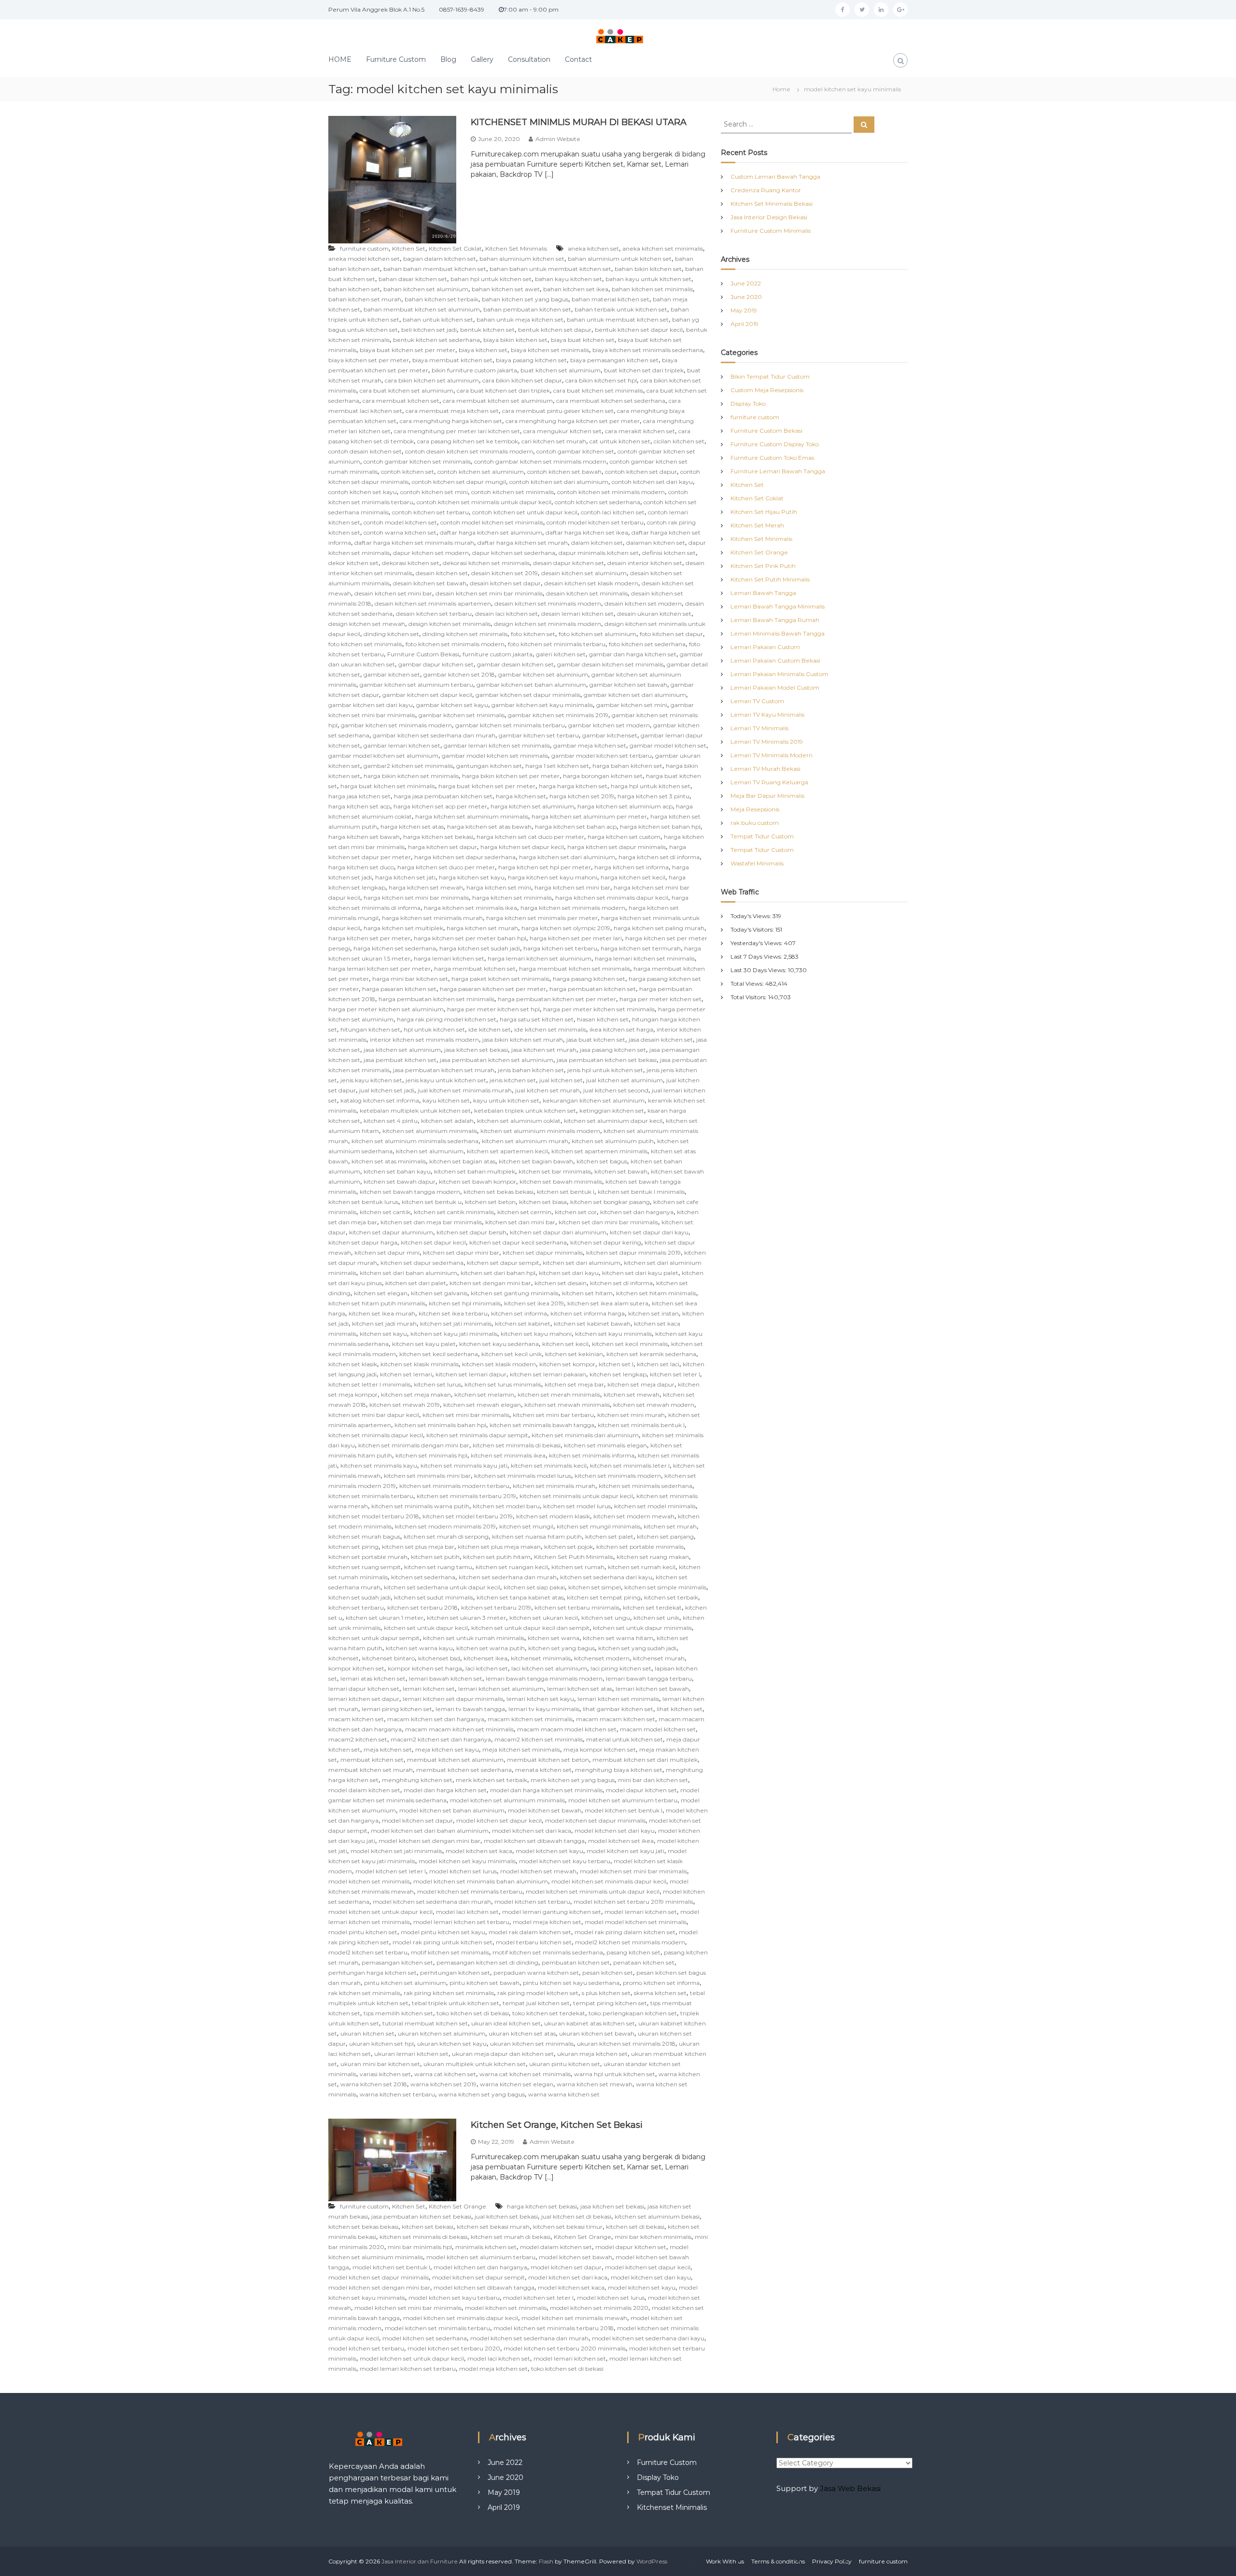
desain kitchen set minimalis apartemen (433, 603)
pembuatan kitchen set (576, 1962)
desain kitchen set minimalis (587, 593)
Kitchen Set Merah (757, 525)
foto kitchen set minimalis (365, 644)
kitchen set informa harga (588, 1313)
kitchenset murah (659, 1658)
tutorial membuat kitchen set (425, 2023)
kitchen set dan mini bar (520, 1222)
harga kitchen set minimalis (512, 898)
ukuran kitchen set (367, 2033)
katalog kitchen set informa (380, 1100)
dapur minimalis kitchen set (599, 553)
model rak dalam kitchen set (530, 1932)
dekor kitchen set (353, 563)
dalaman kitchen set (656, 543)
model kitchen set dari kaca (532, 1831)
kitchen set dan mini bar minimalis (608, 1222)
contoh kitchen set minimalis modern (611, 492)
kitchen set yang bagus (562, 1648)
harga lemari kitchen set (449, 958)
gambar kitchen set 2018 (459, 674)
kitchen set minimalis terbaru (371, 1496)
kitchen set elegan (381, 1293)
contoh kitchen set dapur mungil (459, 482)
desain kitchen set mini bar (393, 593)
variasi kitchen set (385, 2074)
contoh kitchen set (407, 472)
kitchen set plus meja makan (499, 1547)
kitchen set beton (490, 1202)
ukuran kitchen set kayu (452, 2044)
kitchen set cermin (524, 1212)
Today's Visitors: (753, 929)
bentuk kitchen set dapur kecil (639, 330)
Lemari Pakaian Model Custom (775, 687)
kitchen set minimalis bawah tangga (542, 1425)
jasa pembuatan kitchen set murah (444, 1070)
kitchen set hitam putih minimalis (377, 1303)
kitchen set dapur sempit (503, 1263)
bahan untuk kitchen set (438, 319)
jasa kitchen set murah (544, 1050)
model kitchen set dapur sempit (478, 2277)
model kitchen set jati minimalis (396, 1851)
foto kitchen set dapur (671, 634)
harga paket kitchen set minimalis (500, 979)
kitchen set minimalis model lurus (523, 1476)
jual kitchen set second (616, 1090)
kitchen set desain (561, 1283)
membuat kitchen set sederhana (464, 1770)
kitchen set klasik (353, 1364)
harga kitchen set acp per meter (440, 806)
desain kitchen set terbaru (434, 614)
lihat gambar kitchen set (618, 1709)
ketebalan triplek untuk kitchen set (525, 1111)
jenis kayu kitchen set (371, 1080)
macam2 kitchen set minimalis (539, 1739)
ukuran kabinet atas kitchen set (590, 2023)
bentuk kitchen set (487, 330)
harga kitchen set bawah (364, 837)
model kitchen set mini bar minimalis (633, 1871)
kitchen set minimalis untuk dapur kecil (576, 1496)
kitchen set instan (653, 1313)
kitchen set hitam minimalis (656, 1293)
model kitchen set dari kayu (615, 1831)
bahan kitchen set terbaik (442, 299)
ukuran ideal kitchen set (506, 2023)
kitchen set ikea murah (382, 1313)
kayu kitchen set (446, 1100)
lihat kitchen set (680, 1709)
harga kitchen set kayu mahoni (553, 877)
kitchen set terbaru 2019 (496, 1607)
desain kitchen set (442, 573)
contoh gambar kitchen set (575, 451)
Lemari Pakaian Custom (765, 647)
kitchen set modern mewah (634, 1516)
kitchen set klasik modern (499, 1364)
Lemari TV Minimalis (759, 728)
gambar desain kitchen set (515, 664)
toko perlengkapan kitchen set (633, 2013)
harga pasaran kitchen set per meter (493, 989)
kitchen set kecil (565, 1344)
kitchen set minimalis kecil (549, 1465)
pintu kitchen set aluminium (405, 1983)
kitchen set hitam (587, 1293)
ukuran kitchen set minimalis (532, 2044)
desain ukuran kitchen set (654, 614)
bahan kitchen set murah (365, 299)
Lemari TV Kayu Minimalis (767, 715)
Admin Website (558, 139)
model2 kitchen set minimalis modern (630, 1942)
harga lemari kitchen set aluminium (540, 958)
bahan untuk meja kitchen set (520, 319)
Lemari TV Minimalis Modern (772, 755)
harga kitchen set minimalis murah (432, 918)
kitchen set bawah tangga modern (410, 1192)
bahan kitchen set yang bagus (525, 299)
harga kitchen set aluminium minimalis (472, 816)
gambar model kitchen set (668, 745)
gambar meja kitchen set (590, 745)
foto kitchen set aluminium (597, 634)
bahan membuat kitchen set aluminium (422, 309)
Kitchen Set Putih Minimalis (574, 1557)
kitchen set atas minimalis (389, 1161)
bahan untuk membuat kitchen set (618, 319)
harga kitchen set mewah (426, 887)
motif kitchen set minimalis (450, 1952)
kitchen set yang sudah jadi (637, 1648)
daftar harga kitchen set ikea (587, 532)
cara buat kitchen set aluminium (407, 390)
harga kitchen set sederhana (395, 948)
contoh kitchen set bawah (564, 472)
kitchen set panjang (665, 1536)
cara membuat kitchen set (401, 401)
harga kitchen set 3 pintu (653, 796)
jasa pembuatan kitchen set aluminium (497, 1060)
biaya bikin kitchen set (515, 340)
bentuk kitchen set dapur (555, 330)
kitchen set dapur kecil (433, 1242)
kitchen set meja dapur (641, 1384)
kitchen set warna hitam (618, 1638)
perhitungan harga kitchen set (372, 1973)
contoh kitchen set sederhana (597, 502)
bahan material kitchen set (611, 299)
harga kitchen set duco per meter (446, 867)
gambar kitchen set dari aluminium (635, 695)
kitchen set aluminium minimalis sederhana (415, 1141)
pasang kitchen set (633, 1952)
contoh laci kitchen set (613, 512)
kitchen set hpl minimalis (465, 1303)
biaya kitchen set (483, 350)
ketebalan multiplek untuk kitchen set (415, 1111)
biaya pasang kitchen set (531, 360)
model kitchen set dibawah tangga (534, 1841)
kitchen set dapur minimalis (543, 1253)
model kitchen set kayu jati (625, 1851)
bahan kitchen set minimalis (652, 289)
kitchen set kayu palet (424, 1344)
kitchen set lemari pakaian (548, 1374)
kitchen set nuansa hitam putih (537, 1536)
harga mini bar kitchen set (410, 979)
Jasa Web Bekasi (850, 2488)
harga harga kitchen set (573, 786)
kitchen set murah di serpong (446, 1536)
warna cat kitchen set (445, 2074)
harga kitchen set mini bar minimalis (416, 898)
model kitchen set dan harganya (480, 2267)
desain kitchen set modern (643, 603)
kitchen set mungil (526, 1526)
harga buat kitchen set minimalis (388, 786)
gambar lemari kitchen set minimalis (497, 745)
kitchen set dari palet (416, 1283)
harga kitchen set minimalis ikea (471, 908)
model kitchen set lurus (463, 1871)
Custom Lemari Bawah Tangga (775, 177)
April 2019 (744, 324)
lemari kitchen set (429, 1689)
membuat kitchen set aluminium (455, 1760)
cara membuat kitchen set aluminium (498, 401)
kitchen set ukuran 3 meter (466, 1618)
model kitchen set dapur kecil (499, 1820)
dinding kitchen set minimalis (465, 634)
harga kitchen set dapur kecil (522, 847)
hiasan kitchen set (603, 1019)
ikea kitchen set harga (621, 1029)
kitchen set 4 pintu (391, 1121)
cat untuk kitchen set (620, 441)
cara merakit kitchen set (640, 431)
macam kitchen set (356, 1719)
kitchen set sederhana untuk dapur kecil (442, 1587)
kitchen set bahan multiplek (475, 1171)
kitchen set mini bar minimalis (466, 1415)
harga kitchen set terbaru (560, 948)
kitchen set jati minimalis (456, 1323)
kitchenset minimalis (541, 1658)
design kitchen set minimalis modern (548, 624)
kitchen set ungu (606, 1618)
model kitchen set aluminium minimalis (507, 1800)
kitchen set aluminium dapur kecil (613, 1121)
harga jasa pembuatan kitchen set (443, 796)
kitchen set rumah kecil (642, 1567)
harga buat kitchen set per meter (487, 786)
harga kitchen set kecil (633, 877)
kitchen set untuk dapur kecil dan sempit (530, 1628)
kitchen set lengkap (618, 1374)
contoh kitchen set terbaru (430, 512)
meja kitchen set (388, 1749)
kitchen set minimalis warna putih (420, 1506)
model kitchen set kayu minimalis (467, 1861)
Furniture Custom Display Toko (775, 444)
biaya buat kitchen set (583, 340)
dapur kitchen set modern (431, 553)
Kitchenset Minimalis (672, 2507)
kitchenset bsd (439, 1658)
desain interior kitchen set (645, 563)
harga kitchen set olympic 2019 (566, 928)
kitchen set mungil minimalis (598, 1526)
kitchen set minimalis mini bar (427, 1476)
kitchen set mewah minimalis (567, 1405)
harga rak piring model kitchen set (447, 1019)
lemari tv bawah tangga (470, 1709)
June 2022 (746, 283)
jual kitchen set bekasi (506, 2216)
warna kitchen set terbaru (397, 2094)
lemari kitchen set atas (580, 1689)
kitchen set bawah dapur (400, 1182)
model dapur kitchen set (641, 1790)
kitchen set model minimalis (655, 1506)
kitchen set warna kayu (419, 1648)
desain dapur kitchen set (569, 563)
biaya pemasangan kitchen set (614, 360)
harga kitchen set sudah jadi (480, 948)
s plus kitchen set (606, 1993)
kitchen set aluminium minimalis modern (540, 1131)
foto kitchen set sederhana (647, 644)
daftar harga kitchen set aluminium (491, 532)
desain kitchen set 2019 (505, 573)
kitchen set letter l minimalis (369, 1384)
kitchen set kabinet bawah (592, 1323)
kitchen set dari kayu (569, 1273)
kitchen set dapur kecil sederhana (518, 1242)
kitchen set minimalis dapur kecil (376, 1435)
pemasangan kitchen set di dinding (487, 1962)
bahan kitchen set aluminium (426, 289)
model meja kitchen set (547, 1922)
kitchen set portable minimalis (640, 1547)
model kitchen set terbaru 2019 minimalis (633, 1902)
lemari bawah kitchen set (446, 1678)
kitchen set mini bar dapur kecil (374, 1415)
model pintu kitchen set (363, 1932)
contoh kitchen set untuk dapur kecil (525, 512)
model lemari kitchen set (641, 1912)
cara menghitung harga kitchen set (451, 421)
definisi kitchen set (669, 553)
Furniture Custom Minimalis (771, 231)
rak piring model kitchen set (538, 1993)
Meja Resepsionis (755, 809)
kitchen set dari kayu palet (640, 1273)
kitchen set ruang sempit (365, 1567)
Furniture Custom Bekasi (423, 654)
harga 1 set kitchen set (557, 766)
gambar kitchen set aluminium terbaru (416, 685)
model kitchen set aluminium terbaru (623, 1800)
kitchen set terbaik (671, 1597)
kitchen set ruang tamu (438, 1567)
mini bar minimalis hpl (420, 2247)
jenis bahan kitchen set (531, 1070)
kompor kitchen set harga (425, 1668)
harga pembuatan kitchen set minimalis (436, 999)
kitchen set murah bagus (364, 1536)
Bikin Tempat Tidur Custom (770, 376)
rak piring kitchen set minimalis (449, 1993)
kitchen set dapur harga (363, 1242)
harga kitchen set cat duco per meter (530, 837)
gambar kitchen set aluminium (543, 674)
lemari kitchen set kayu (540, 1699)
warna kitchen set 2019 (443, 2084)
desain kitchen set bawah (430, 583)
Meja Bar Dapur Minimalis (767, 796)
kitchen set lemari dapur (471, 1374)
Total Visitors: (749, 997)
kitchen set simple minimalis (665, 1587)
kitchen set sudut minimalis (434, 1597)
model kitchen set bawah (545, 1810)
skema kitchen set (660, 1993)
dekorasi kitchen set (411, 563)
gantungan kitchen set (489, 766)
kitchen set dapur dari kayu (649, 1232)
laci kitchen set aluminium (549, 1668)
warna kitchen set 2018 (374, 2084)
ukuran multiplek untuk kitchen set (475, 2064)
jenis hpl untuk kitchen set (605, 1070)
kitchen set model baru (506, 1506)
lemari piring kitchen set (397, 1709)
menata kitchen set (543, 1770)
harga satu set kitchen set (537, 1019)
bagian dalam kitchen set (440, 259)
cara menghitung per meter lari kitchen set (457, 431)
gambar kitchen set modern (609, 725)
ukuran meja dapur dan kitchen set (503, 2054)
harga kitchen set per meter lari (576, 938)
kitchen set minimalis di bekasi (517, 1445)
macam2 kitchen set (358, 1739)
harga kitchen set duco (361, 867)
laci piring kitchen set (621, 1668)
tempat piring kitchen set (610, 2003)
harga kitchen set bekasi (438, 837)
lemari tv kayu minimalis (544, 1709)
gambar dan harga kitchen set (633, 654)
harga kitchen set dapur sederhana (465, 857)
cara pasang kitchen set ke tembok (468, 441)
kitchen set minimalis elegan (605, 1445)
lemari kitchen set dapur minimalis (453, 1699)
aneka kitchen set (593, 248)
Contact (578, 59)
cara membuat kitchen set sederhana (611, 401)
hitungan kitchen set (370, 1029)
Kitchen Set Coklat (455, 248)
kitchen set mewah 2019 (405, 1405)
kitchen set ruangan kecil (512, 1567)
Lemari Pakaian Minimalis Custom (780, 674)
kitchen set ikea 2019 (534, 1303)
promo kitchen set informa (661, 1983)
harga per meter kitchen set (660, 999)
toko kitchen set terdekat (549, 2013)
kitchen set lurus (437, 1384)
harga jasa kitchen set (359, 796)
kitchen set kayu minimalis (613, 1334)
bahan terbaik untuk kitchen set (621, 309)
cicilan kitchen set (679, 441)
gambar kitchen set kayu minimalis (542, 705)
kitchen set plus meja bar (418, 1547)
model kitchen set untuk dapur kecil (380, 1912)
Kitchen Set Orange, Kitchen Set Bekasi (557, 2125)
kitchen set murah (670, 1526)
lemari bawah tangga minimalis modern (544, 1678)
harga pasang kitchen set (589, 979)
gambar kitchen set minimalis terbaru (510, 725)
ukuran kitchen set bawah (597, 2033)
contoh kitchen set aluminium (481, 472)
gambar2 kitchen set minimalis (408, 766)
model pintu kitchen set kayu (443, 1932)
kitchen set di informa (621, 1283)
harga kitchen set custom (624, 837)
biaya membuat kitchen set (452, 360)
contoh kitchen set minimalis (513, 492)
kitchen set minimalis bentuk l (641, 1425)
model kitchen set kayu (549, 1851)
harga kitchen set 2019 (582, 796)
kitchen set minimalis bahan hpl (440, 1425)
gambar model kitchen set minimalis (495, 756)
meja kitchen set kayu (447, 1749)
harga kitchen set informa (632, 867)
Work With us (725, 2561)
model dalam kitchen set (364, 1790)
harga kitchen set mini (499, 887)
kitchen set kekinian (574, 1354)
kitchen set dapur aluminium (391, 1232)
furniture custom (364, 248)
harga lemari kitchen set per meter (379, 969)
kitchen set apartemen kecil (507, 1151)
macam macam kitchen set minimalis (459, 1729)
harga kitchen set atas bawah (489, 827)
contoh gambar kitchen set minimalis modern (540, 461)
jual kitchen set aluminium (625, 1080)
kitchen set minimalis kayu (379, 1465)
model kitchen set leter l (391, 1871)
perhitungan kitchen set (455, 1973)
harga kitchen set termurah (641, 948)
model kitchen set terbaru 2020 (454, 2348)
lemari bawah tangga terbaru (649, 1678)
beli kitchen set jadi (429, 330)
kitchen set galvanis (439, 1293)
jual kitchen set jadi (387, 1090)
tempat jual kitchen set (536, 2003)
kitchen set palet (609, 1536)
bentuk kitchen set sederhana (436, 340)
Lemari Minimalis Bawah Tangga (778, 633)
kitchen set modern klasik (553, 1516)
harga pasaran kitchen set (399, 989)
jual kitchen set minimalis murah (465, 1090)
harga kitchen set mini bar (572, 887)
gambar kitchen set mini (632, 705)
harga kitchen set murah (482, 928)
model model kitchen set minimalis (636, 1922)
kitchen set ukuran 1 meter (385, 1618)
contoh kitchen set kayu (363, 492)
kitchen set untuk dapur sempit (374, 1638)
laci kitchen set (487, 1668)
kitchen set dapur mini (387, 1253)
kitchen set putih (435, 1557)
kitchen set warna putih (491, 1648)
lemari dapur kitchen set (364, 1689)
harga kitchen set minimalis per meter (542, 918)
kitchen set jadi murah (384, 1323)
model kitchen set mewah (538, 1871)
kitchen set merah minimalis (559, 1394)
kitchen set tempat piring (604, 1597)
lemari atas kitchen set (373, 1678)
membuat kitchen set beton (548, 1760)
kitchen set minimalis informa (592, 1455)
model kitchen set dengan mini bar (429, 1841)
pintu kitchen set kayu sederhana (571, 1983)
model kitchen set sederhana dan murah (432, 1902)
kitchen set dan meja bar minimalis (431, 1222)
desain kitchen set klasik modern (591, 583)
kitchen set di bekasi (635, 2227)
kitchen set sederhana (423, 1577)
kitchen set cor (576, 1212)
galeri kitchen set (561, 654)
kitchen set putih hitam (497, 1557)
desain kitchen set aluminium (584, 573)
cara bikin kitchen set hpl (601, 380)
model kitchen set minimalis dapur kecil (609, 1881)
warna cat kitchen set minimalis (525, 2074)
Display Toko (748, 403)
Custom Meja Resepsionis (767, 390)
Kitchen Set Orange (457, 2206)
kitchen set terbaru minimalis (577, 1607)
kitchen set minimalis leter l (630, 1465)
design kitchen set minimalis (449, 624)
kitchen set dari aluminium (582, 1263)
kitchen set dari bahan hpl (498, 1273)
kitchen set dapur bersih (471, 1232)
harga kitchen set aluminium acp (625, 806)
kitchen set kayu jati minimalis (454, 1334)
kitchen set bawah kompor (478, 1182)
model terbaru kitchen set (534, 1942)
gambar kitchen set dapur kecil (427, 695)
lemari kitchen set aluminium (501, 1689)
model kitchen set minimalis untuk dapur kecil (593, 1891)
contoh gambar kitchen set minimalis (417, 461)
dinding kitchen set (391, 634)
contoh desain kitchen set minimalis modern (469, 451)
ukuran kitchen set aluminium (442, 2033)
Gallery (482, 59)
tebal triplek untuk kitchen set (456, 2003)
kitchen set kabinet (523, 1323)
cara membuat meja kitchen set (452, 411)
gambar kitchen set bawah (628, 685)
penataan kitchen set (644, 1962)
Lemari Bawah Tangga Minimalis (778, 606)
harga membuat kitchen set (475, 969)
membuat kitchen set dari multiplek (645, 1760)
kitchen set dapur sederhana (422, 1263)
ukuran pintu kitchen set (565, 2064)
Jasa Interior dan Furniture (420, 2561)
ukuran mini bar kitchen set (380, 2064)
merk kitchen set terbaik (492, 1780)
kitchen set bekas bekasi (499, 1192)
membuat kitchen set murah (371, 1770)
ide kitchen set (490, 1029)
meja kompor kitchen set (600, 1749)
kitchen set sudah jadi (359, 1597)
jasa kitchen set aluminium (402, 1050)
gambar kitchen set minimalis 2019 (558, 715)
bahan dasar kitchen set (413, 279)
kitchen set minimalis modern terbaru (454, 1486)
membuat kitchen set (372, 1760)
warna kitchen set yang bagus (482, 2094)
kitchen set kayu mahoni (536, 1334)
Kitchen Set (409, 248)
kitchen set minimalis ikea (508, 1455)
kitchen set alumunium (430, 1151)
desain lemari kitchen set (577, 614)
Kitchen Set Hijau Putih (764, 512)
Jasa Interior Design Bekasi (769, 217)
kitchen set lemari (406, 1374)
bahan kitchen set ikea (576, 289)
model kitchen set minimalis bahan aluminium (481, 1881)
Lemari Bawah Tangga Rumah (775, 620)
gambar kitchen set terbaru (539, 735)
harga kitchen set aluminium (532, 806)
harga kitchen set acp (359, 806)
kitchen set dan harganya (637, 1212)
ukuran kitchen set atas (522, 2033)
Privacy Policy (832, 2561)
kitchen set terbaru (356, 1607)
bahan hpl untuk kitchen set (491, 279)
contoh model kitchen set (400, 522)
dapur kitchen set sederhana (514, 553)
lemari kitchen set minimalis (618, 1699)
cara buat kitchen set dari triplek (503, 390)
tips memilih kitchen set (398, 2013)
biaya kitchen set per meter (369, 360)
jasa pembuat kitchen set (400, 1060)
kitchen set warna (554, 1638)
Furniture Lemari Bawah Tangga (778, 471)
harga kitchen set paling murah (659, 928)
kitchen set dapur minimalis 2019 (633, 1253)
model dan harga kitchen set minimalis (546, 1790)
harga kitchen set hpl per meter (545, 867)
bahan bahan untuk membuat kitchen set (550, 269)
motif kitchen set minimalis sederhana (548, 1952)
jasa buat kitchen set (596, 1040)
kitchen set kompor (567, 1364)
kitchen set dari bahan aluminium (408, 1273)
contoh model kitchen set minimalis (492, 522)
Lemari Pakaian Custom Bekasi (775, 660)
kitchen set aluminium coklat (519, 1121)
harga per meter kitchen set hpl (493, 1009)
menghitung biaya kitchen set (619, 1770)
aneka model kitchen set (364, 259)
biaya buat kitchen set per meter (407, 350)
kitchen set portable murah (368, 1557)
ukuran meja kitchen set (592, 2054)
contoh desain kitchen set (365, 451)
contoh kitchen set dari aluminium (559, 482)
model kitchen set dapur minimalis (595, 1820)
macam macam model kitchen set (567, 1729)
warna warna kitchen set (564, 2094)
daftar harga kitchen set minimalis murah (414, 543)
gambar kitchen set (392, 674)
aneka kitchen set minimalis (663, 248)
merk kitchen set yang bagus (573, 1780)
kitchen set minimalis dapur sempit (477, 1435)
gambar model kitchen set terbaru (602, 756)
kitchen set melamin (484, 1394)
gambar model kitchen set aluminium (383, 756)
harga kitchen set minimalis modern (573, 908)
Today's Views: (751, 916)
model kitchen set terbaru (532, 1902)
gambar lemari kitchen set (402, 745)
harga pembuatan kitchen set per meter (557, 999)
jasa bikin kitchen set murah (523, 1040)
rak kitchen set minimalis (364, 1993)
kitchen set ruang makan (653, 1557)
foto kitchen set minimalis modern (455, 644)
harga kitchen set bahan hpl (660, 827)
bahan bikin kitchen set (648, 269)
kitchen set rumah (578, 1567)
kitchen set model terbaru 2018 (374, 1516)
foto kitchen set (533, 634)
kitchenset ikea (485, 1658)
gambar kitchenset (610, 735)
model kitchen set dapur (417, 1820)
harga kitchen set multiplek (403, 928)
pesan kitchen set (608, 1973)
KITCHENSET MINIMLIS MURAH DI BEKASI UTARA (579, 122)
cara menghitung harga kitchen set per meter (573, 421)
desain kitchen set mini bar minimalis (489, 593)
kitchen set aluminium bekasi (657, 2216)
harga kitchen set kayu (472, 877)
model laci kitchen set (467, 1912)
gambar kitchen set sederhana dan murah (434, 735)
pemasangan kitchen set (397, 1962)
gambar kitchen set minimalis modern (396, 725)
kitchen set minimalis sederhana (646, 1486)
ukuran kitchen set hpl (381, 2044)
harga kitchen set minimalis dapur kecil (612, 898)
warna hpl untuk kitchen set (615, 2074)
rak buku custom (755, 823)
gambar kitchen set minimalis (462, 715)
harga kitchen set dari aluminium (567, 857)
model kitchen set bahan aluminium (452, 1810)
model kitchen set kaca (479, 1851)
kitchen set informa (519, 1313)
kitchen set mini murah (631, 1415)
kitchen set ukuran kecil (544, 1618)
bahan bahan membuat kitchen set (435, 269)
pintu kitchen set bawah (485, 1983)
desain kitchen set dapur (505, 583)
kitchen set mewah (632, 1394)
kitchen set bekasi (428, 2227)
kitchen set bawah (621, 1171)
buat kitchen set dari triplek (644, 370)
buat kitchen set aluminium (561, 370)
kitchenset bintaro (388, 1658)
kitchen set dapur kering (606, 1242)
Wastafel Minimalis (757, 863)
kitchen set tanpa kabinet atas (520, 1597)
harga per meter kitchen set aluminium (386, 1009)
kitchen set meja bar (574, 1384)
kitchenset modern (602, 1658)
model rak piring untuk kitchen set (442, 1942)
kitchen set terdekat (652, 1607)
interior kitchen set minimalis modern (424, 1040)
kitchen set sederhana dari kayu (606, 1577)
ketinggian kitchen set (612, 1111)
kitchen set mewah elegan (482, 1405)
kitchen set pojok (569, 1547)
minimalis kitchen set (486, 2247)
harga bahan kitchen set (627, 766)
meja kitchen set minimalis (521, 1749)
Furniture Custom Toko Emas (772, 458)
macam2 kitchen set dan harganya (441, 1739)
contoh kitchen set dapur (641, 472)
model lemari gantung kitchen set (552, 1912)
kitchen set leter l (675, 1374)
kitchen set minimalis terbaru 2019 (466, 1496)
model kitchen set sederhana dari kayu (648, 2338)
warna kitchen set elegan (517, 2084)
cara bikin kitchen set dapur (522, 380)
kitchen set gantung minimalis (515, 1293)
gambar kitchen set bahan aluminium (531, 685)
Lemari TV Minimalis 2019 (767, 742)
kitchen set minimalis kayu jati (464, 1465)
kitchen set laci (658, 1364)
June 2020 (746, 297)
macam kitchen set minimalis (530, 1719)
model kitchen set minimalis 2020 (599, 2308)
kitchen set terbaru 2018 (422, 1607)
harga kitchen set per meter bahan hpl (470, 938)
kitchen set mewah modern (654, 1405)
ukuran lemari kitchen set (411, 2054)
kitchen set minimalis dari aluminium (585, 1435)
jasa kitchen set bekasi (476, 1050)
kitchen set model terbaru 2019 (468, 1516)
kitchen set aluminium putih (613, 1141)
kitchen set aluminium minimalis (430, 1131)
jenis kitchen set (513, 1080)
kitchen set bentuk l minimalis (641, 1192)
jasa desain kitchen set (661, 1040)
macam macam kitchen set (616, 1719)
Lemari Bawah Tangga (763, 593)
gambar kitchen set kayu (452, 705)
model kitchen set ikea (621, 1841)
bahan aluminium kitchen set (522, 259)
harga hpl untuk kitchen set (651, 786)
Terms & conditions (778, 2561)
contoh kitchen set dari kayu (652, 482)
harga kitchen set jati (405, 877)
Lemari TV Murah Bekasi (765, 769)
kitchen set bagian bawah (536, 1161)
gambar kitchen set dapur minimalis (528, 695)
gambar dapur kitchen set (436, 664)
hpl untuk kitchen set (434, 1029)
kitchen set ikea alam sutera (608, 1303)
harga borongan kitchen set (603, 776)
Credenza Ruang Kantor (766, 190)
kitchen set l (616, 1364)
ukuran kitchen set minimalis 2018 (626, 2044)
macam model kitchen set (658, 1729)
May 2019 (744, 310)
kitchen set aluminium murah (525, 1141)
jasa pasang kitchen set (613, 1050)
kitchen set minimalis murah (554, 1486)
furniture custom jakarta (498, 654)
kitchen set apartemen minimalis (599, 1151)
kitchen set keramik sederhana (651, 1354)
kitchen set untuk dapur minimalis (642, 1628)
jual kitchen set (561, 1080)
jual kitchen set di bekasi (576, 2216)
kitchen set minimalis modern (618, 1476)
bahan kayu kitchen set (569, 279)
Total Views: (748, 984)
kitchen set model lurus (577, 1506)
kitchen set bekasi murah (493, 2227)
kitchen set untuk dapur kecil (426, 1628)
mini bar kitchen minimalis (653, 2237)
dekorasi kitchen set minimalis (486, 563)
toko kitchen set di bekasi (473, 2013)
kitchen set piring (353, 1547)
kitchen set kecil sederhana (439, 1354)
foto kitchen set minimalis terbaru (557, 644)
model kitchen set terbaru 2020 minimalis (565, 2348)
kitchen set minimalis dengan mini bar (414, 1445)
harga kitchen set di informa (659, 857)
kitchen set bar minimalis (555, 1171)
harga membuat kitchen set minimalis (575, 969)
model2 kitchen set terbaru (368, 1952)
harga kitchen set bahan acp (576, 827)
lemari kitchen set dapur (364, 1699)
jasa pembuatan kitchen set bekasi (607, 1060)
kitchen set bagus (602, 1161)
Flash (546, 2561)
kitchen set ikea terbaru (453, 1313)
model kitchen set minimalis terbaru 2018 (554, 2328)
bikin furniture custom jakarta (474, 370)
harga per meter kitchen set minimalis (599, 1009)
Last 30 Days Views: (759, 970)
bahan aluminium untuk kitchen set (620, 259)
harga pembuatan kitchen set (593, 989)
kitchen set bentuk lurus (363, 1202)
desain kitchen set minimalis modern (548, 603)
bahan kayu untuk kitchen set (648, 279)
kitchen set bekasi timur (568, 2227)
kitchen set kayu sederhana (499, 1344)
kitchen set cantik (385, 1212)
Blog (448, 59)
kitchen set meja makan (416, 1394)
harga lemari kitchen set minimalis (645, 958)
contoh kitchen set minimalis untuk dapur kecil (484, 502)
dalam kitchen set (597, 543)
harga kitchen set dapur (442, 847)
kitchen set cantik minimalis (454, 1212)
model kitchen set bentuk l (624, 1810)
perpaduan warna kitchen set (536, 1973)
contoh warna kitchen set (400, 532)
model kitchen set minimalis (369, 1881)
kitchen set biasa (543, 1202)
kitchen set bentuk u (432, 1202)
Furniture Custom (396, 59)
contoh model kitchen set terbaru (595, 522)
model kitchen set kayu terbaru (565, 1861)
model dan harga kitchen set (445, 1790)
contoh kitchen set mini (434, 492)
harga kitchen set (521, 796)
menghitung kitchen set (417, 1780)
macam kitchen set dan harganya (436, 1719)
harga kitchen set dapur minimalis (617, 847)
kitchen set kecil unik (512, 1354)
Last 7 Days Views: (757, 956)
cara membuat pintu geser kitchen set (558, 411)
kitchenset (344, 1658)
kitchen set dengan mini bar (490, 1283)
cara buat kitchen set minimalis (598, 390)
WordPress (652, 2561)
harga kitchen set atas (412, 827)
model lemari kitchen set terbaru (461, 1922)
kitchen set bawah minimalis (561, 1182)
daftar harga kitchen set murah (523, 543)
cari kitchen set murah (554, 441)
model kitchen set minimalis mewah (574, 2318)
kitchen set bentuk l (566, 1192)
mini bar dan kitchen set (653, 1780)
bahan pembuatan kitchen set (527, 309)
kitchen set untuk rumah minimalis (474, 1638)
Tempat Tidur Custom (762, 836)
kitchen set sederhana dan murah (508, 1577)
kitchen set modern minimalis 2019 (445, 1526)
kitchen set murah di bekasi (511, 2237)
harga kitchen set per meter (369, 938)
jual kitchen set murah (548, 1090)
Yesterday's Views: (757, 943)
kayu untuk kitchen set (506, 1100)
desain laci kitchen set (506, 614)
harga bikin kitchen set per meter (511, 776)
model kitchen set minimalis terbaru (470, 1891)
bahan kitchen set (354, 289)
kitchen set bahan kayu (397, 1171)
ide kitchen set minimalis (550, 1029)
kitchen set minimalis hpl (431, 1455)
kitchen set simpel (595, 1587)
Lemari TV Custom (757, 701)
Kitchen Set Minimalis (516, 248)
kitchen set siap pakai (534, 1587)
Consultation (529, 59)
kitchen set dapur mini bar (461, 1253)
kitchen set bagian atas (462, 1161)
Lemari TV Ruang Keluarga (769, 782)
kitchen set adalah (447, 1121)
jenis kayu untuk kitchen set (446, 1080)
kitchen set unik (656, 1618)
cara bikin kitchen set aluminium (432, 380)
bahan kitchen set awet (506, 289)
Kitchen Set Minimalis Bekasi (772, 204)
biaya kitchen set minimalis (550, 350)
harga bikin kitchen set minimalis (411, 776)
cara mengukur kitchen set (562, 431)
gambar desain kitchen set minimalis (610, 664)
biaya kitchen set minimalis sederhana (648, 350)
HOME (340, 59)
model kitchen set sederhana (425, 2338)
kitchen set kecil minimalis (630, 1344)
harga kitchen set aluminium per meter (589, 816)
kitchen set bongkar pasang (610, 1202)
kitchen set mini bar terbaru (553, 1415)
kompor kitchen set (356, 1668)
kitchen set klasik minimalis (420, 1364)
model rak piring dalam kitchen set (625, 1932)
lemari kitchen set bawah (652, 1689)
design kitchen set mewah (367, 624)
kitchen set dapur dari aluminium (558, 1232)
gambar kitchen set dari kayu (371, 705)
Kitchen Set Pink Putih (763, 566)
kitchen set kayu (383, 1334)
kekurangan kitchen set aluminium (594, 1100)
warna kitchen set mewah (595, 2084)
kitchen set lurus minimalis (503, 1384)
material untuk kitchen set (625, 1739)
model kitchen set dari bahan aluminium (430, 1831)
